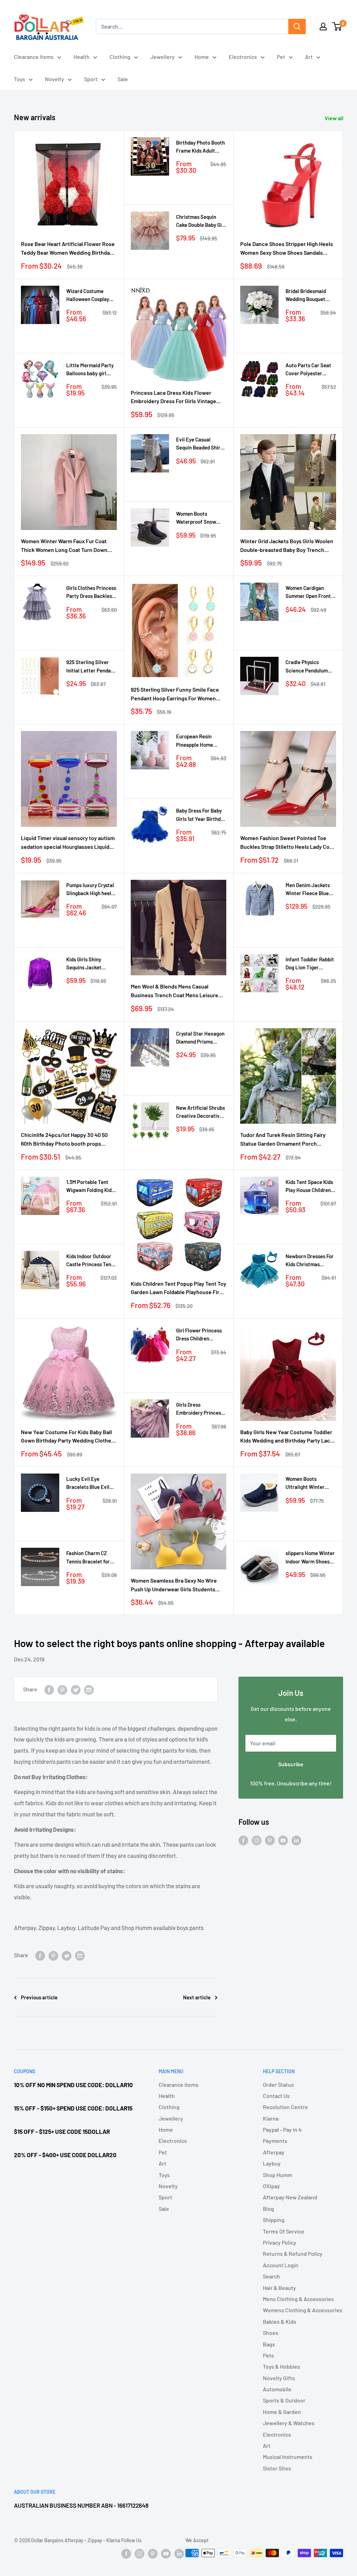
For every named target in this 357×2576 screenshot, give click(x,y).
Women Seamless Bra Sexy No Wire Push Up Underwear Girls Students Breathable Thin (174, 1585)
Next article (197, 1997)
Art (309, 57)
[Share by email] (89, 1689)
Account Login (281, 2265)
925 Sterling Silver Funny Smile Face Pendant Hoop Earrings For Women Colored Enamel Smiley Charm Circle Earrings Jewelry (175, 694)
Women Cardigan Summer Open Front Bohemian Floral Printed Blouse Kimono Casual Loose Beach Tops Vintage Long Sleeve (310, 593)
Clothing (120, 57)
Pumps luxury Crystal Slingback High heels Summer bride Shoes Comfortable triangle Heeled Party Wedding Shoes (91, 890)
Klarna (271, 2118)
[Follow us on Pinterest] (270, 1840)
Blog (268, 2209)
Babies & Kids (280, 2321)
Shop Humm (278, 2175)
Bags (269, 2344)
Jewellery (162, 57)
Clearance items (34, 57)
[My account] (323, 26)
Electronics (243, 57)
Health (82, 57)
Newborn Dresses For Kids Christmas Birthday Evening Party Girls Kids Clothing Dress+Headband (310, 1261)
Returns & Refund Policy (293, 2254)
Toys (20, 79)
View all (335, 118)
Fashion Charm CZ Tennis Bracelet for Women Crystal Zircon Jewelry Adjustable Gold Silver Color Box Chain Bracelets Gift (91, 1558)
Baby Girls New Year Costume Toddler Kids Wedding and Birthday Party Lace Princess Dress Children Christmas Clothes (287, 1437)
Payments (275, 2141)
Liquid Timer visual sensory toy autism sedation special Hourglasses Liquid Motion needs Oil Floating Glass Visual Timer (68, 843)
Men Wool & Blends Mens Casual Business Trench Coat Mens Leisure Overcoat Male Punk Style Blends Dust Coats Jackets (177, 991)
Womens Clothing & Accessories (303, 2310)
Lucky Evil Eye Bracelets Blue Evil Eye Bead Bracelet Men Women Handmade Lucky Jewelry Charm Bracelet (88, 1483)
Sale (123, 79)
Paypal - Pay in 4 (282, 2129)
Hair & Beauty (279, 2288)
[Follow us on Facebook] (243, 1840)
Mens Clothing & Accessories (298, 2299)
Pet (281, 57)
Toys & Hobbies (282, 2366)
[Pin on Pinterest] (62, 1689)
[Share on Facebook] (49, 1689)
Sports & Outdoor (284, 2400)
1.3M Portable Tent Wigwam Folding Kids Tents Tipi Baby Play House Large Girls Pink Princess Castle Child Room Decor (90, 1187)
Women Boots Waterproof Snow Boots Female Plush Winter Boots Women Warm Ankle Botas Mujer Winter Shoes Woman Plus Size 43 (200, 518)
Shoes (271, 2333)
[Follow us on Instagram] (257, 1840)
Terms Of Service (284, 2231)
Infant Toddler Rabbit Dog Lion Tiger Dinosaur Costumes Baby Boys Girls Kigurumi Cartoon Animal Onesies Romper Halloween (310, 964)
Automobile (277, 2389)
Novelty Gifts (279, 2378)
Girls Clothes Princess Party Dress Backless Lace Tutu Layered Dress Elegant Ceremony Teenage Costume (91, 593)
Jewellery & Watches (289, 2423)
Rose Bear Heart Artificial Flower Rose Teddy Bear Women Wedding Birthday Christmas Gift (68, 249)
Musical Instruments (288, 2457)
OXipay (271, 2186)
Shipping (274, 2220)
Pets (268, 2355)
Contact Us (276, 2096)
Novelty (55, 79)
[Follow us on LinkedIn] (296, 1840)
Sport (91, 79)
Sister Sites (277, 2468)
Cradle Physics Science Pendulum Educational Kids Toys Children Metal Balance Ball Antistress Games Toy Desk (310, 667)
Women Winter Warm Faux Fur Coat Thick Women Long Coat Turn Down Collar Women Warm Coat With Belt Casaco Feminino (64, 546)
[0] (337, 26)
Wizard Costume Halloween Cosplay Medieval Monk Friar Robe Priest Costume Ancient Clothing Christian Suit (90, 296)
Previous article (39, 1997)
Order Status (278, 2085)
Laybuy (272, 2163)
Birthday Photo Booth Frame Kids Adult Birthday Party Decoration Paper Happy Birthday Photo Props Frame (201, 147)
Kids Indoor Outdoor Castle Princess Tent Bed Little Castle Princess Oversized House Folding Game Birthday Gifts (90, 1261)
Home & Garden (282, 2412)
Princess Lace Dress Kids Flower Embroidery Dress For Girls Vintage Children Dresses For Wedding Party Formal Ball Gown (175, 398)
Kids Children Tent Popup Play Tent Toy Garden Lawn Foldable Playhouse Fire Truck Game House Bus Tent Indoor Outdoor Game (178, 1289)
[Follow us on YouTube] (283, 1840)
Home (202, 57)
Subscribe (291, 1764)
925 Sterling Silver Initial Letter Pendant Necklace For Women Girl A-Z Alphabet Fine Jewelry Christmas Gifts (91, 667)
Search (271, 2276)
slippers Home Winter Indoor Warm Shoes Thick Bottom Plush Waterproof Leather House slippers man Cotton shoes (310, 1558)
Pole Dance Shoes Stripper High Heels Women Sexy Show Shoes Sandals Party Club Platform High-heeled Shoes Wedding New (288, 249)
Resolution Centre (285, 2107)
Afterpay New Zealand (290, 2197)
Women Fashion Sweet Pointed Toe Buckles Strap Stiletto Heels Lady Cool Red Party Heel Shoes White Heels (287, 843)
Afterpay (274, 2152)
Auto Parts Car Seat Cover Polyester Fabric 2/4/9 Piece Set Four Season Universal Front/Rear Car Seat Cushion (310, 370)
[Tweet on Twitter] (76, 1689)
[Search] (297, 26)
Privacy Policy (280, 2242)
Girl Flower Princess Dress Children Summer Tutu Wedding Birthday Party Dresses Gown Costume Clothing (199, 1335)
